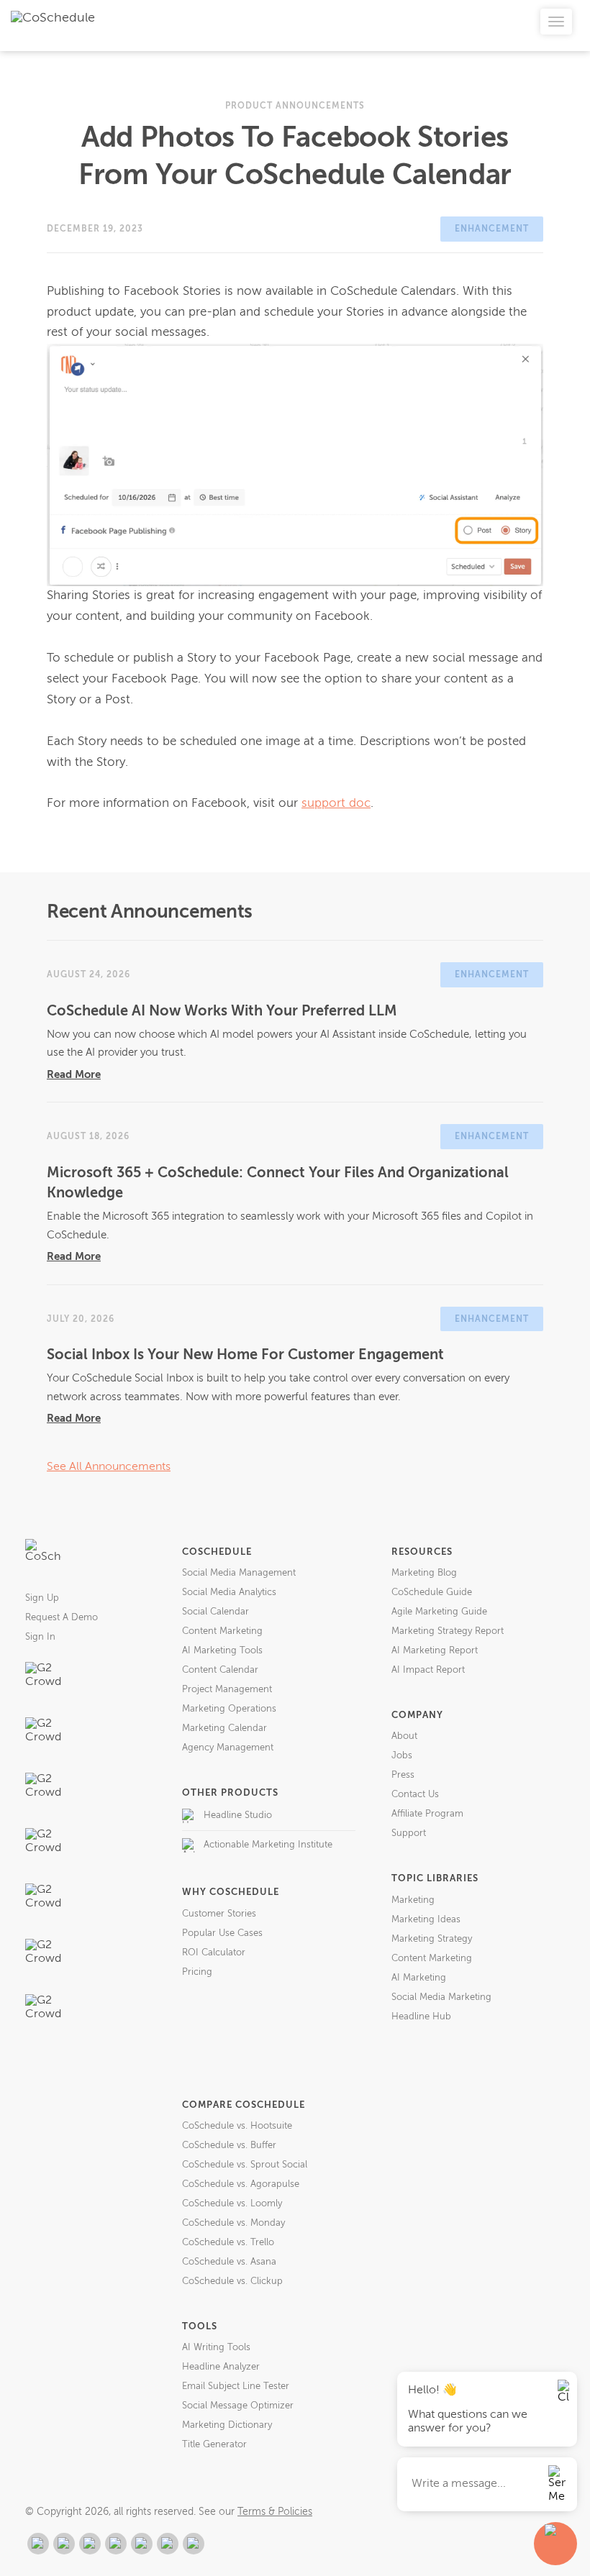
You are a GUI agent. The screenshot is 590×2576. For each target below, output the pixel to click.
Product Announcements (295, 106)
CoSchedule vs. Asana (229, 2262)
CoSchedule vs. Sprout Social (245, 2165)
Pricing (197, 1972)
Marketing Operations (229, 1709)
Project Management (227, 1690)
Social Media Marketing (441, 1997)
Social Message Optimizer (238, 2406)
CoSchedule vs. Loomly (232, 2204)
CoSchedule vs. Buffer (229, 2146)
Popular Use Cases (222, 1933)
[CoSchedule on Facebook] (64, 2544)
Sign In (40, 1637)
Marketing (413, 1900)
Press (403, 1775)
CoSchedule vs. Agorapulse (241, 2184)
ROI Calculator (214, 1953)
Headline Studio (238, 1815)
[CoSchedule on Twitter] (90, 2544)
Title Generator (214, 2445)
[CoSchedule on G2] (38, 2544)
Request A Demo (62, 1618)
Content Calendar (220, 1670)
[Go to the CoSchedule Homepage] (43, 1557)
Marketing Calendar (224, 1728)
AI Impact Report (428, 1670)
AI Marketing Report (435, 1651)
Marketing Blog (424, 1573)
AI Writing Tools (216, 2348)
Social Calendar (215, 1612)
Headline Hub (421, 2017)
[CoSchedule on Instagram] (168, 2544)
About (404, 1736)
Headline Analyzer (221, 2367)
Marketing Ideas (426, 1920)
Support (409, 1833)
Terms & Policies (275, 2512)
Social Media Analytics (229, 1593)
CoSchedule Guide (432, 1593)
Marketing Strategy (432, 1939)
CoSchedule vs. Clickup (232, 2282)
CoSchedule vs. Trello (228, 2243)
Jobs (402, 1756)
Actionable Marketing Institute (268, 1845)
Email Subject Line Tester (236, 2387)
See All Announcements (109, 1467)
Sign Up (42, 1598)
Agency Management (228, 1748)
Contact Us (415, 1795)
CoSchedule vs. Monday (233, 2223)
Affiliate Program (427, 1814)
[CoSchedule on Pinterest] (142, 2544)
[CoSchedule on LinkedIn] (116, 2544)
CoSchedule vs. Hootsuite (237, 2126)
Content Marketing (222, 1631)
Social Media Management (239, 1573)
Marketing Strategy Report (448, 1631)
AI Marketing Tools (222, 1651)
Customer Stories (219, 1914)
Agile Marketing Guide (439, 1612)
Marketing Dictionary (227, 2425)
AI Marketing (419, 1978)
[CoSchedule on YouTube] (194, 2544)
